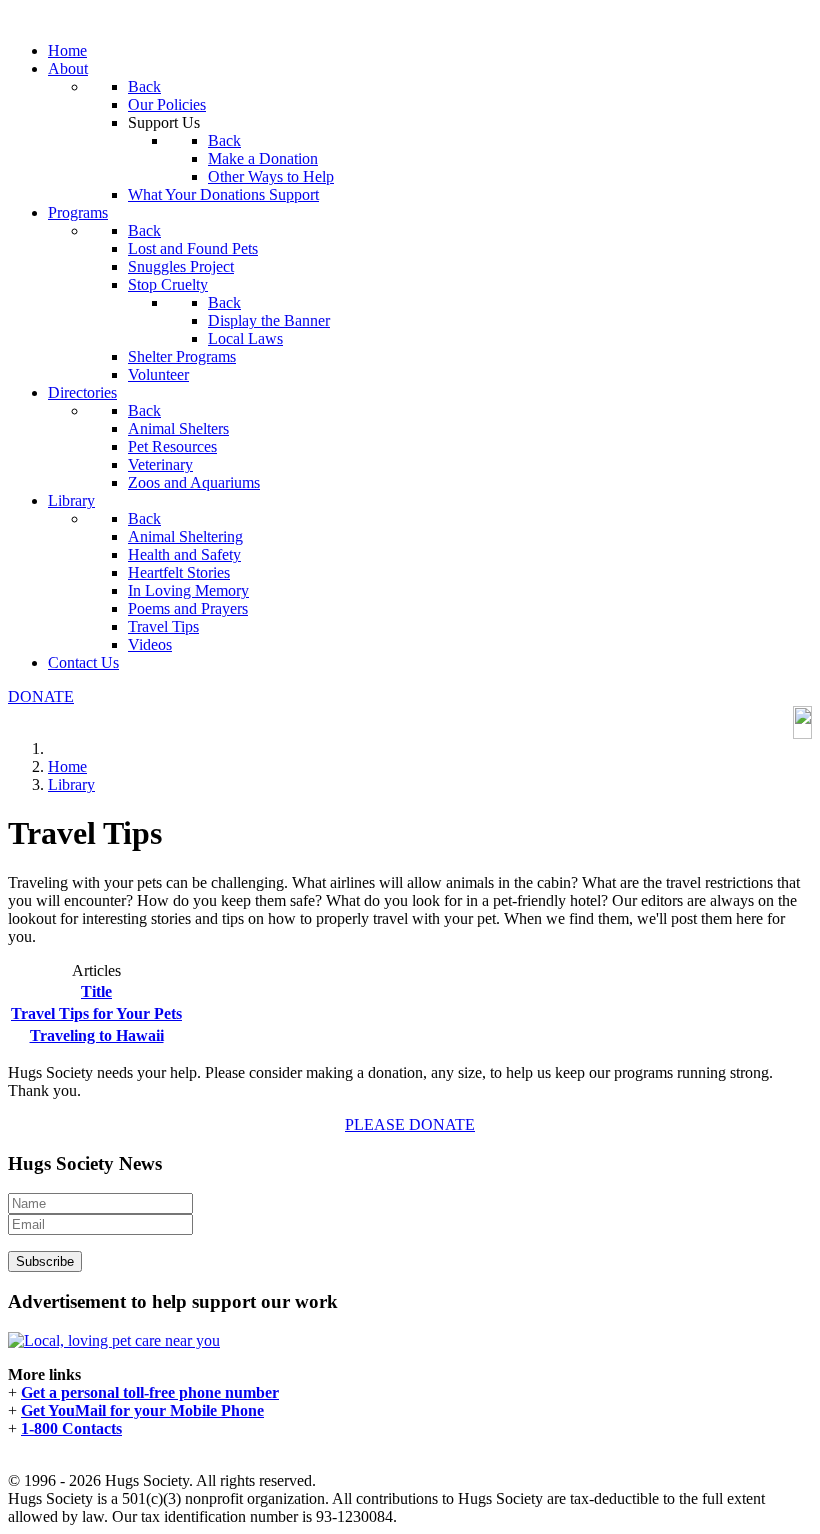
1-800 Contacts (71, 1428)
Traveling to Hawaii (97, 1035)
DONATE (41, 696)
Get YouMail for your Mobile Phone (142, 1410)
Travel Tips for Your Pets (96, 1013)
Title (96, 991)
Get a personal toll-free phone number (150, 1392)
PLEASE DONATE (410, 1124)
